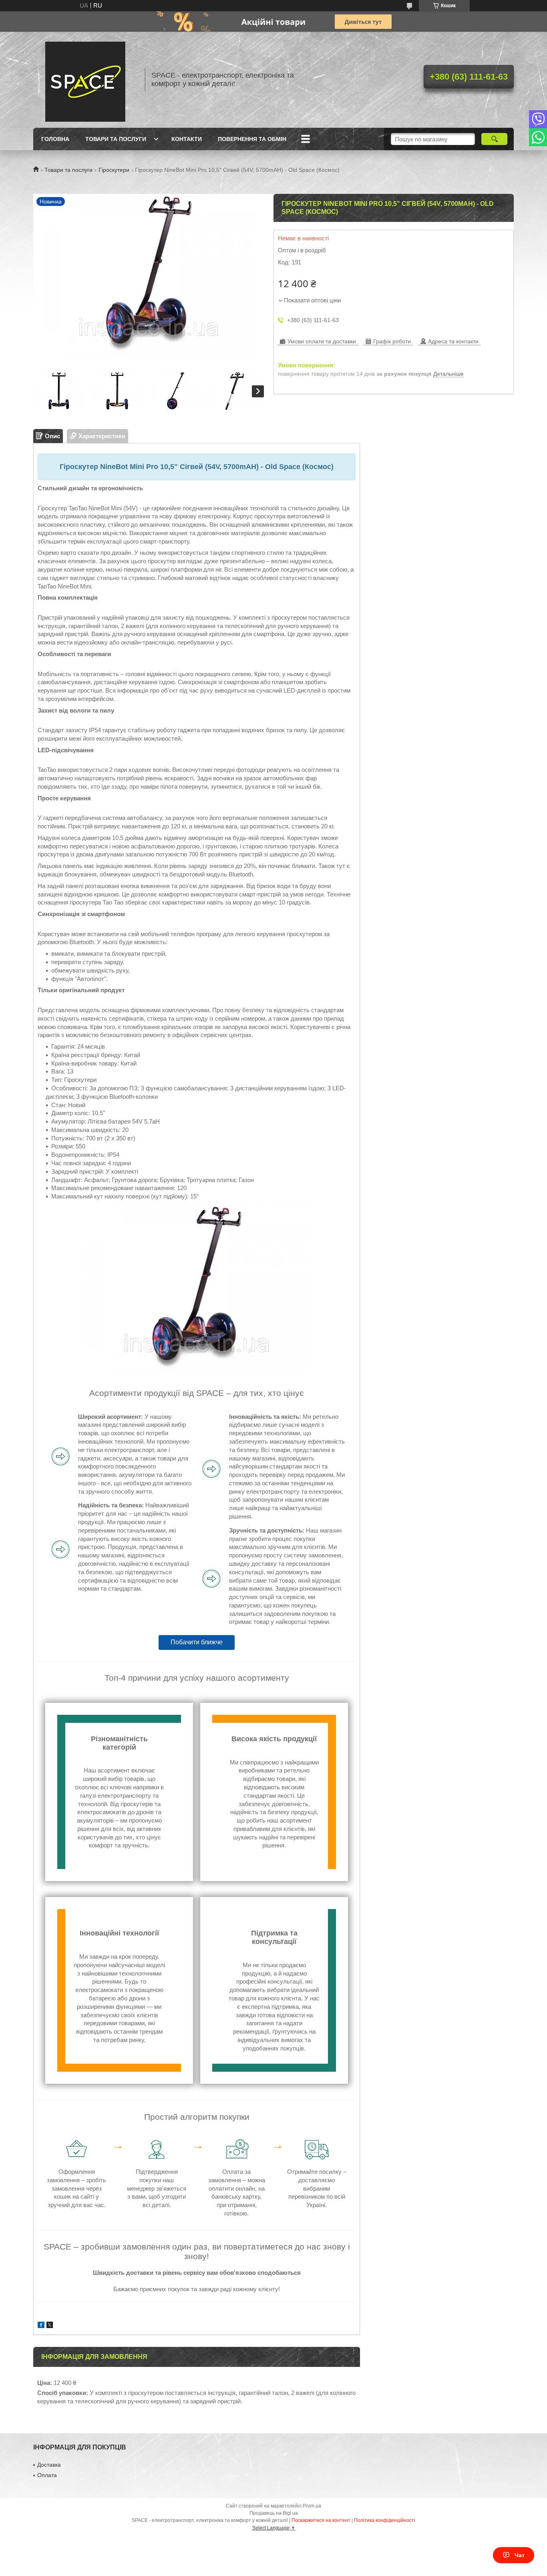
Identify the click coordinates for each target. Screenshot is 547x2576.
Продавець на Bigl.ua (274, 2513)
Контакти (187, 139)
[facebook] (41, 2326)
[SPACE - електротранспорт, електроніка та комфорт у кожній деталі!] (85, 80)
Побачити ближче (197, 1642)
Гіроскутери (114, 170)
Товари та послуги (116, 139)
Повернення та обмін (252, 139)
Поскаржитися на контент (321, 2520)
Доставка (49, 2465)
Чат (520, 2555)
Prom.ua (312, 2506)
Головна (55, 139)
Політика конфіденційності (385, 2520)
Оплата (47, 2475)
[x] (50, 2326)
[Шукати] (494, 139)
